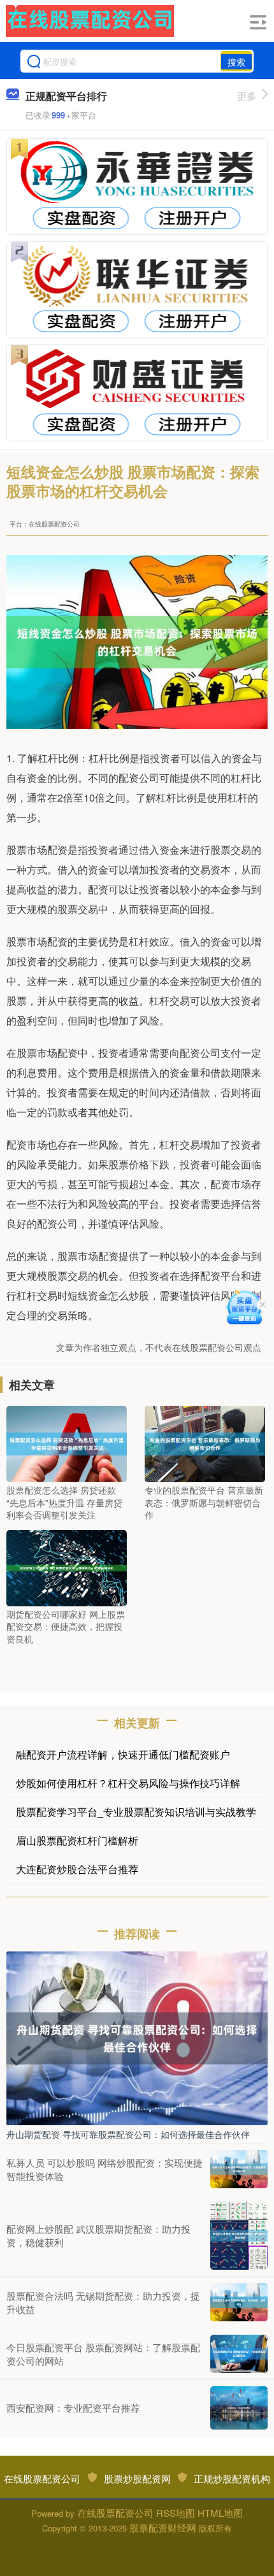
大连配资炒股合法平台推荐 (77, 1869)
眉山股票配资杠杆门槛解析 (77, 1840)
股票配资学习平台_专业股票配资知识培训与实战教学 (136, 1812)
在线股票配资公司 (42, 2478)
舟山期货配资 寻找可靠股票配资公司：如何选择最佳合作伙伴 (128, 2134)
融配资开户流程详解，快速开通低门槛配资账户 (123, 1754)
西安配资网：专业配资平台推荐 (73, 2408)
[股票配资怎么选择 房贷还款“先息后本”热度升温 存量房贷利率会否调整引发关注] (67, 1443)
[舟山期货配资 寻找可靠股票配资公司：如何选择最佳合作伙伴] (137, 2037)
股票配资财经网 (163, 2527)
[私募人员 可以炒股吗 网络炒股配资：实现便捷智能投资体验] (239, 2169)
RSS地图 (176, 2513)
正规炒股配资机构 (232, 2478)
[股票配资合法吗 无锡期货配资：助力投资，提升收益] (239, 2302)
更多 (247, 96)
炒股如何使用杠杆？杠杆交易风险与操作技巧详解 (128, 1783)
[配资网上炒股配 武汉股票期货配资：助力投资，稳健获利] (239, 2236)
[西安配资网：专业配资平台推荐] (239, 2408)
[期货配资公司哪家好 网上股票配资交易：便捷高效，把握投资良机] (67, 1566)
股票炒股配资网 (137, 2478)
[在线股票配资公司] (90, 21)
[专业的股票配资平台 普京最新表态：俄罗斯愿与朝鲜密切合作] (205, 1443)
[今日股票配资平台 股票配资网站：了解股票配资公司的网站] (239, 2354)
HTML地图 (220, 2513)
